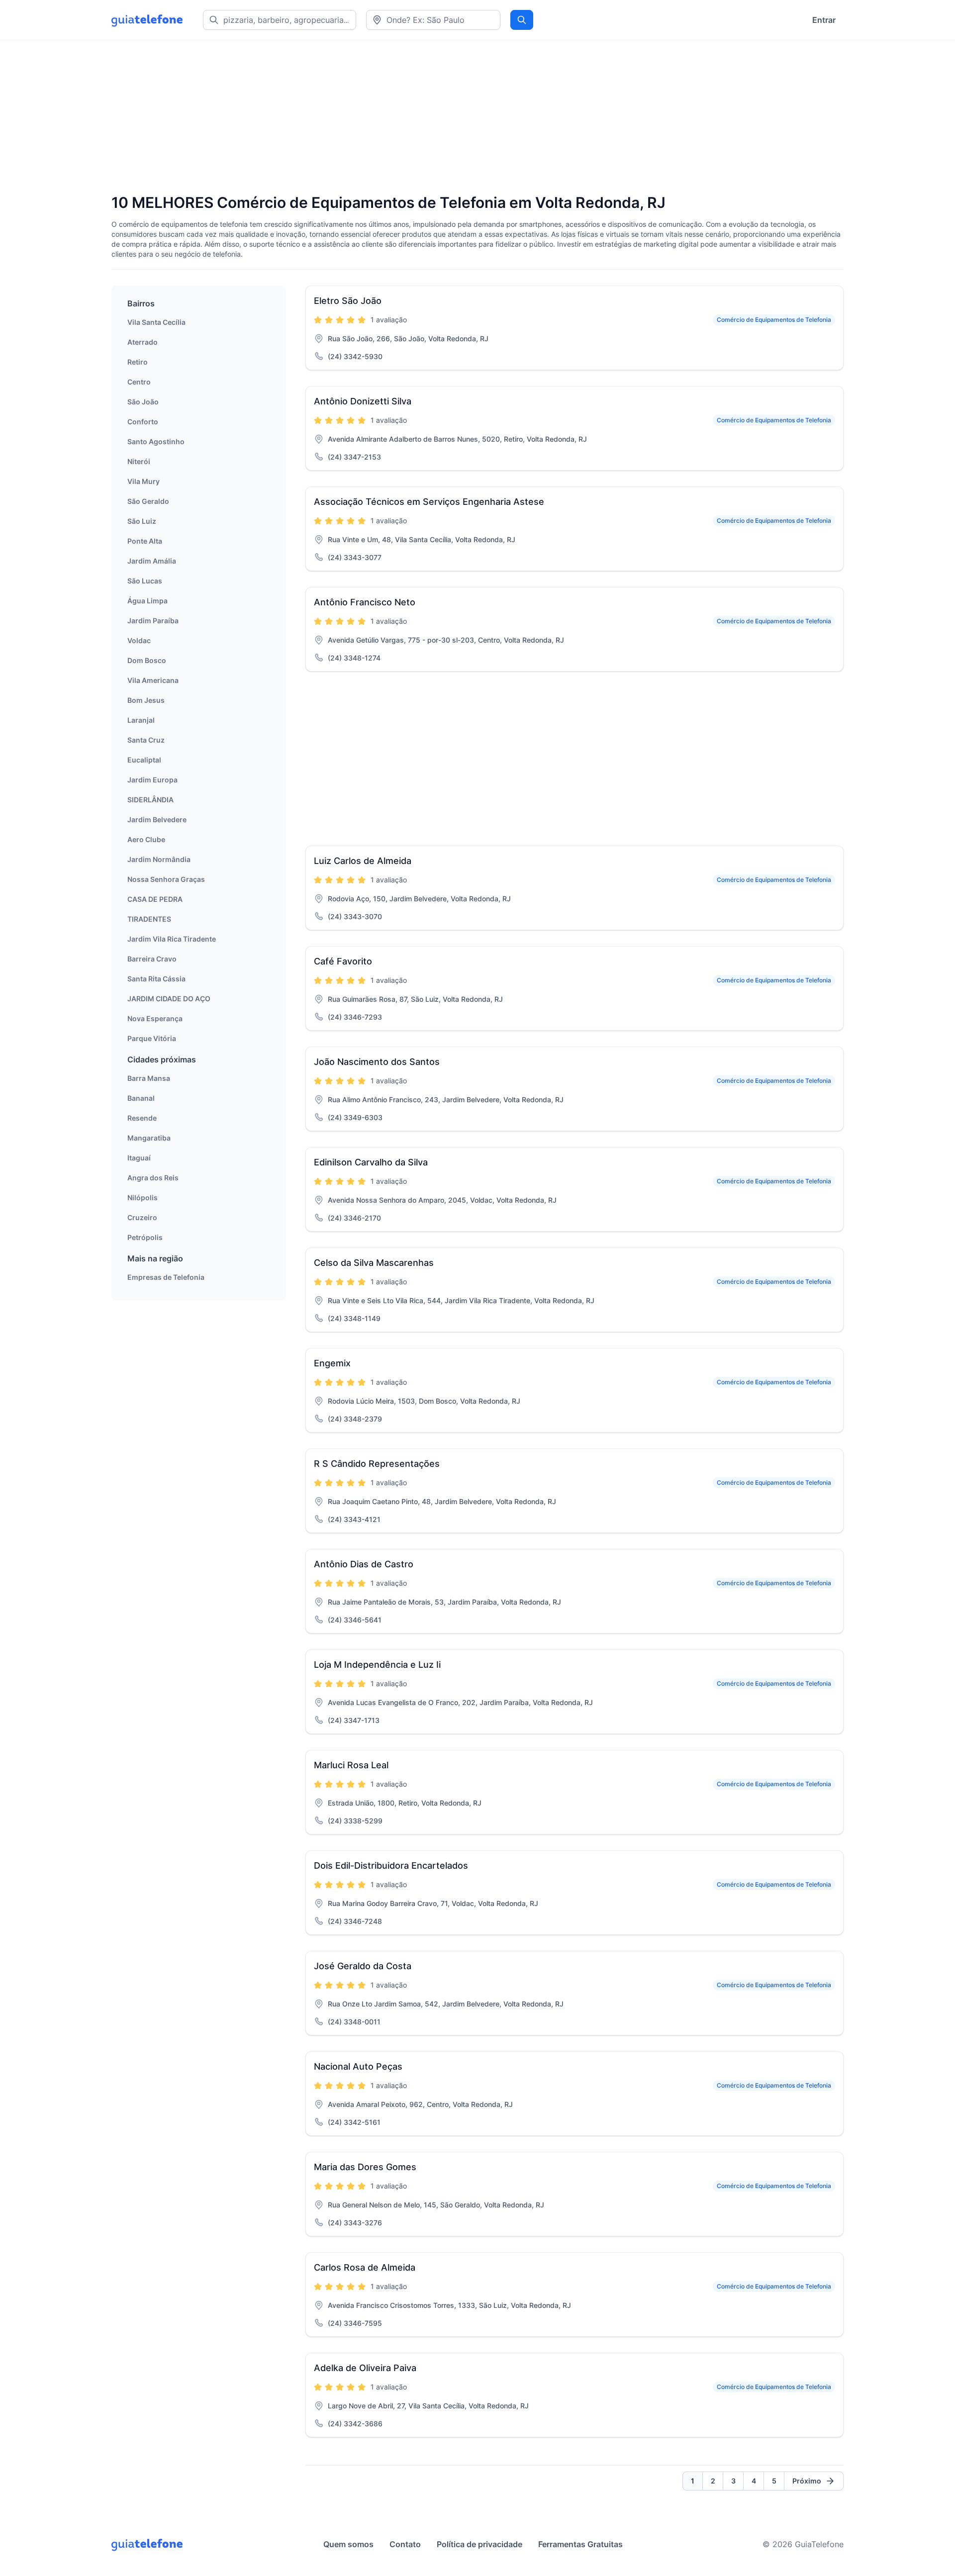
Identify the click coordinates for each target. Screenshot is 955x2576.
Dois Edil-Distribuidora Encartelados (391, 1865)
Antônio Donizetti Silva (363, 401)
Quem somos (348, 2544)
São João (143, 402)
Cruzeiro (142, 1217)
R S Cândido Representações (377, 1464)
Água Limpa (147, 601)
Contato (405, 2544)
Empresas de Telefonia (166, 1277)
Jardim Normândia (159, 859)
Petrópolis (145, 1237)
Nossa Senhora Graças (166, 879)
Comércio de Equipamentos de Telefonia (774, 320)
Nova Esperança (155, 1018)
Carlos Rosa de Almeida (365, 2267)
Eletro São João (348, 301)
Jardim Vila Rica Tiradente (172, 939)
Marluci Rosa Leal (351, 1765)
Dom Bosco (147, 660)
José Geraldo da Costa (363, 1966)
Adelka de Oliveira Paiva (365, 2368)
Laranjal (141, 720)
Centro (139, 382)
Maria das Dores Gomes (365, 2167)
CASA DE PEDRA (155, 899)
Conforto (143, 422)
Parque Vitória (152, 1038)
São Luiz (142, 521)
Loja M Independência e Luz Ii (377, 1665)
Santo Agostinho (156, 441)
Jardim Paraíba (153, 620)
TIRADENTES (149, 919)
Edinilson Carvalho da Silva (371, 1162)
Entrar (824, 20)
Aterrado (143, 342)
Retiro (138, 362)
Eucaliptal (144, 760)
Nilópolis (143, 1197)
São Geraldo (148, 501)
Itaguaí (139, 1158)
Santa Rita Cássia (156, 979)
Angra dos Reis (153, 1178)
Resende (142, 1118)
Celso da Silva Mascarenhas (374, 1263)
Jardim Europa (152, 780)
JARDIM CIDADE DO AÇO (169, 999)
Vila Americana (153, 680)
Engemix (332, 1363)
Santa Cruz (146, 740)
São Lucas (145, 581)
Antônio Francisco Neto (365, 602)
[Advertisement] (410, 118)
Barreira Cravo (152, 959)
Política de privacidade (479, 2544)
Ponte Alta (145, 541)
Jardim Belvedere (157, 819)
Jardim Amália (152, 561)
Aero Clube (146, 839)
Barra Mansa (149, 1078)
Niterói (139, 461)
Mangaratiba (149, 1138)
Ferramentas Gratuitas (580, 2544)
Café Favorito (343, 961)
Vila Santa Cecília (156, 322)
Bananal (141, 1098)
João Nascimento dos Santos (377, 1062)
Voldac (139, 640)
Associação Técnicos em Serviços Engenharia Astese (429, 502)
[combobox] (433, 20)
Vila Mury (143, 481)
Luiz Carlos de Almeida (363, 861)
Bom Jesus (146, 700)
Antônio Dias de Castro (364, 1564)
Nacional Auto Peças (358, 2066)
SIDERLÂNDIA (150, 800)
